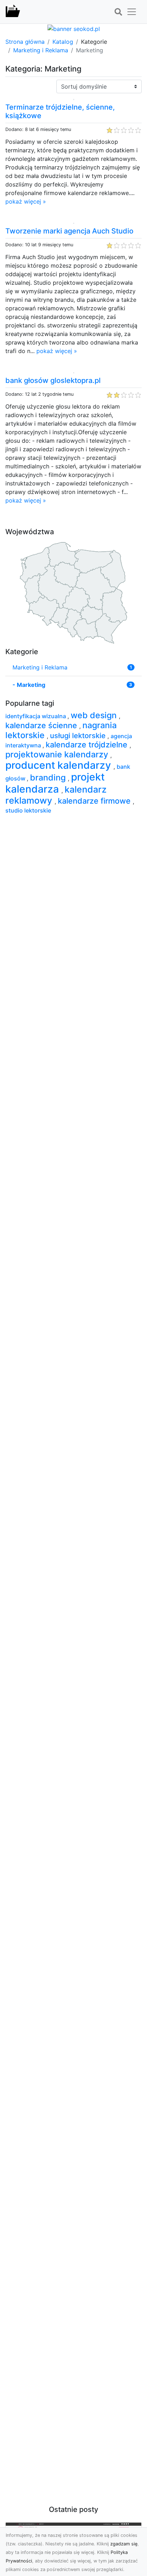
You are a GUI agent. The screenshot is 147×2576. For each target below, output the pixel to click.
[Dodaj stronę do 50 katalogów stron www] (74, 28)
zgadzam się (124, 2544)
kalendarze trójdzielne (88, 745)
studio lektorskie (28, 810)
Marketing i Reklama (41, 50)
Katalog (63, 42)
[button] (118, 12)
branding (49, 777)
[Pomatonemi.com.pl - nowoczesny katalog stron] (13, 12)
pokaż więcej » (26, 201)
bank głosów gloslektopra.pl (53, 380)
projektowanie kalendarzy (58, 754)
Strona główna (25, 42)
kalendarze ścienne (42, 725)
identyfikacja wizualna (36, 716)
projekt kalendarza (55, 783)
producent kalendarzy (59, 765)
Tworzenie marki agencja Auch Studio (69, 231)
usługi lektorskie (79, 736)
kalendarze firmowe (95, 801)
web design (95, 715)
